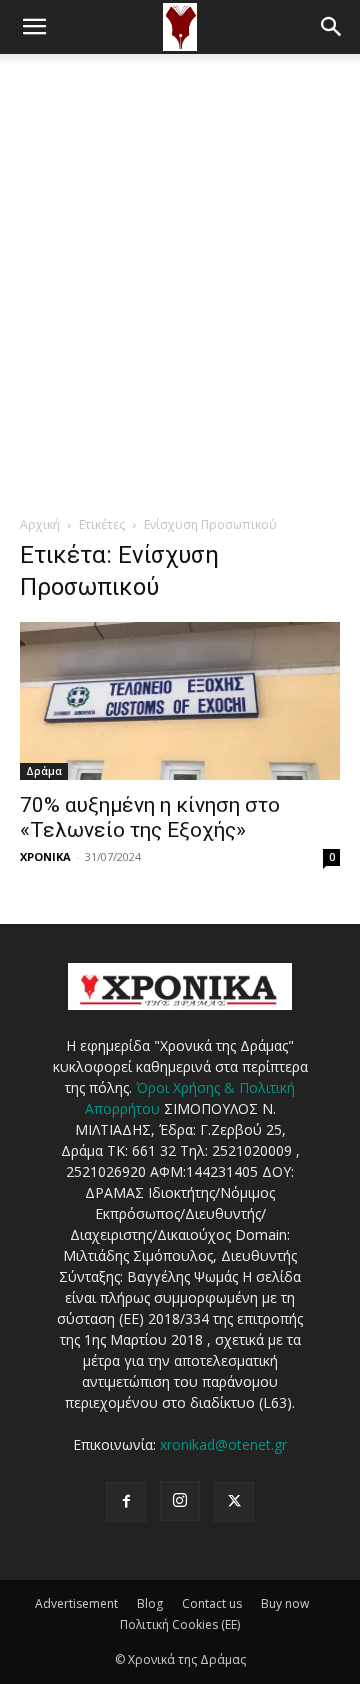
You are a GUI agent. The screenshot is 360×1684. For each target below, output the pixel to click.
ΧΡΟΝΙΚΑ (45, 856)
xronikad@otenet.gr (223, 1444)
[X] (234, 1502)
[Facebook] (126, 1502)
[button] (34, 27)
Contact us (212, 1603)
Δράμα (44, 771)
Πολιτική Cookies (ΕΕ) (180, 1624)
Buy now (285, 1603)
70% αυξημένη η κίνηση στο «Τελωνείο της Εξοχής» (150, 817)
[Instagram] (180, 1501)
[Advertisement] (180, 244)
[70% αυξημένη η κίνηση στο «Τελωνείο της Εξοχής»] (180, 701)
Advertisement (76, 1603)
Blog (150, 1603)
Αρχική (40, 524)
